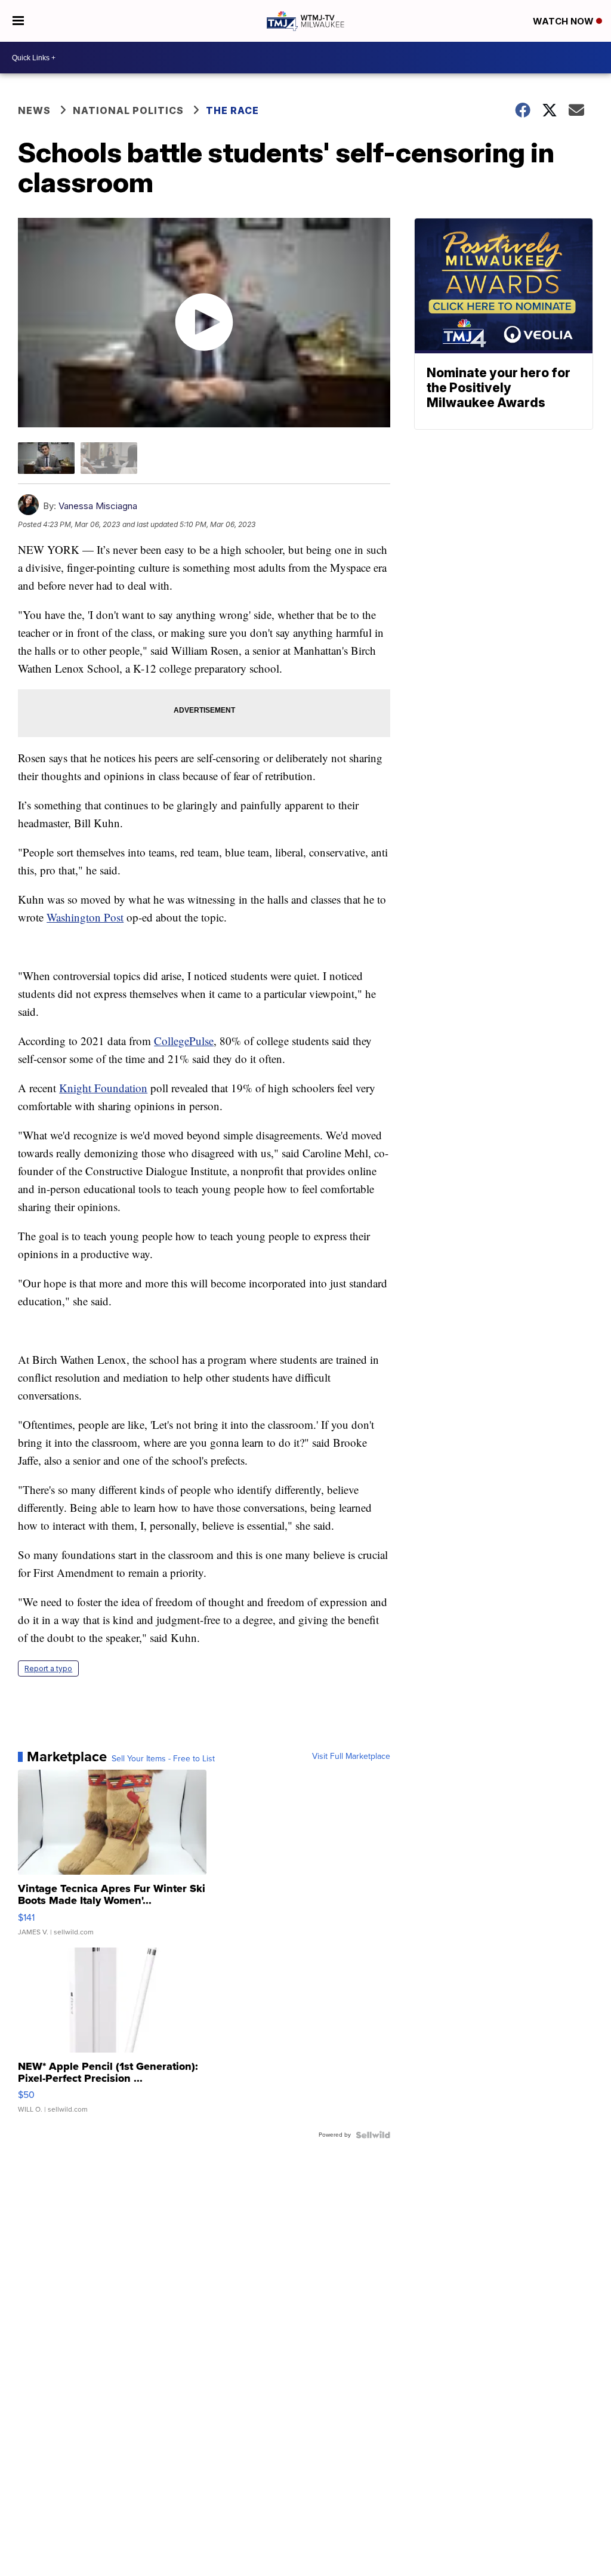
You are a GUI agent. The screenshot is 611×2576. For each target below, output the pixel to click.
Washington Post (85, 917)
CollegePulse (184, 1041)
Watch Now (564, 21)
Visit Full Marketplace (351, 1757)
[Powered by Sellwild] (373, 2135)
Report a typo (48, 1668)
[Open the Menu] (18, 21)
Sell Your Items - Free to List (163, 1759)
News (34, 110)
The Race (234, 110)
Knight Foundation (103, 1088)
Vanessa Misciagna (98, 506)
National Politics (128, 110)
